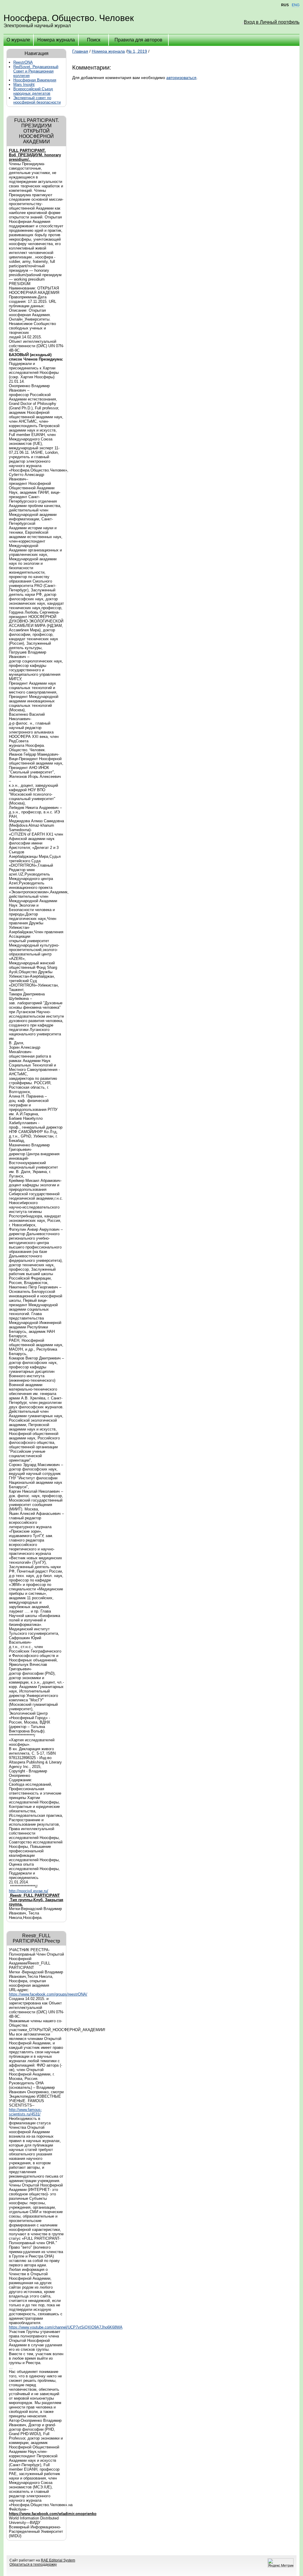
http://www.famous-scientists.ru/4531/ (25, 2112)
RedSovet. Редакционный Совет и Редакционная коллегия (36, 71)
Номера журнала (56, 40)
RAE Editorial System (58, 2560)
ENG (296, 5)
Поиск (94, 40)
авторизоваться (181, 78)
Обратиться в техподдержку (33, 2564)
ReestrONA (23, 62)
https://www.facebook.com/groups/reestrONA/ (48, 1994)
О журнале (18, 40)
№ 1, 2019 (137, 51)
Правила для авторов (138, 40)
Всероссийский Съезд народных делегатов (33, 91)
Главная (80, 51)
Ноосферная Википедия (35, 80)
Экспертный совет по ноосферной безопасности (37, 100)
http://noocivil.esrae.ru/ (29, 1891)
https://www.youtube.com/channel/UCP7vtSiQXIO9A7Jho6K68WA (66, 2327)
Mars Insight (24, 85)
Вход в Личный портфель (272, 22)
